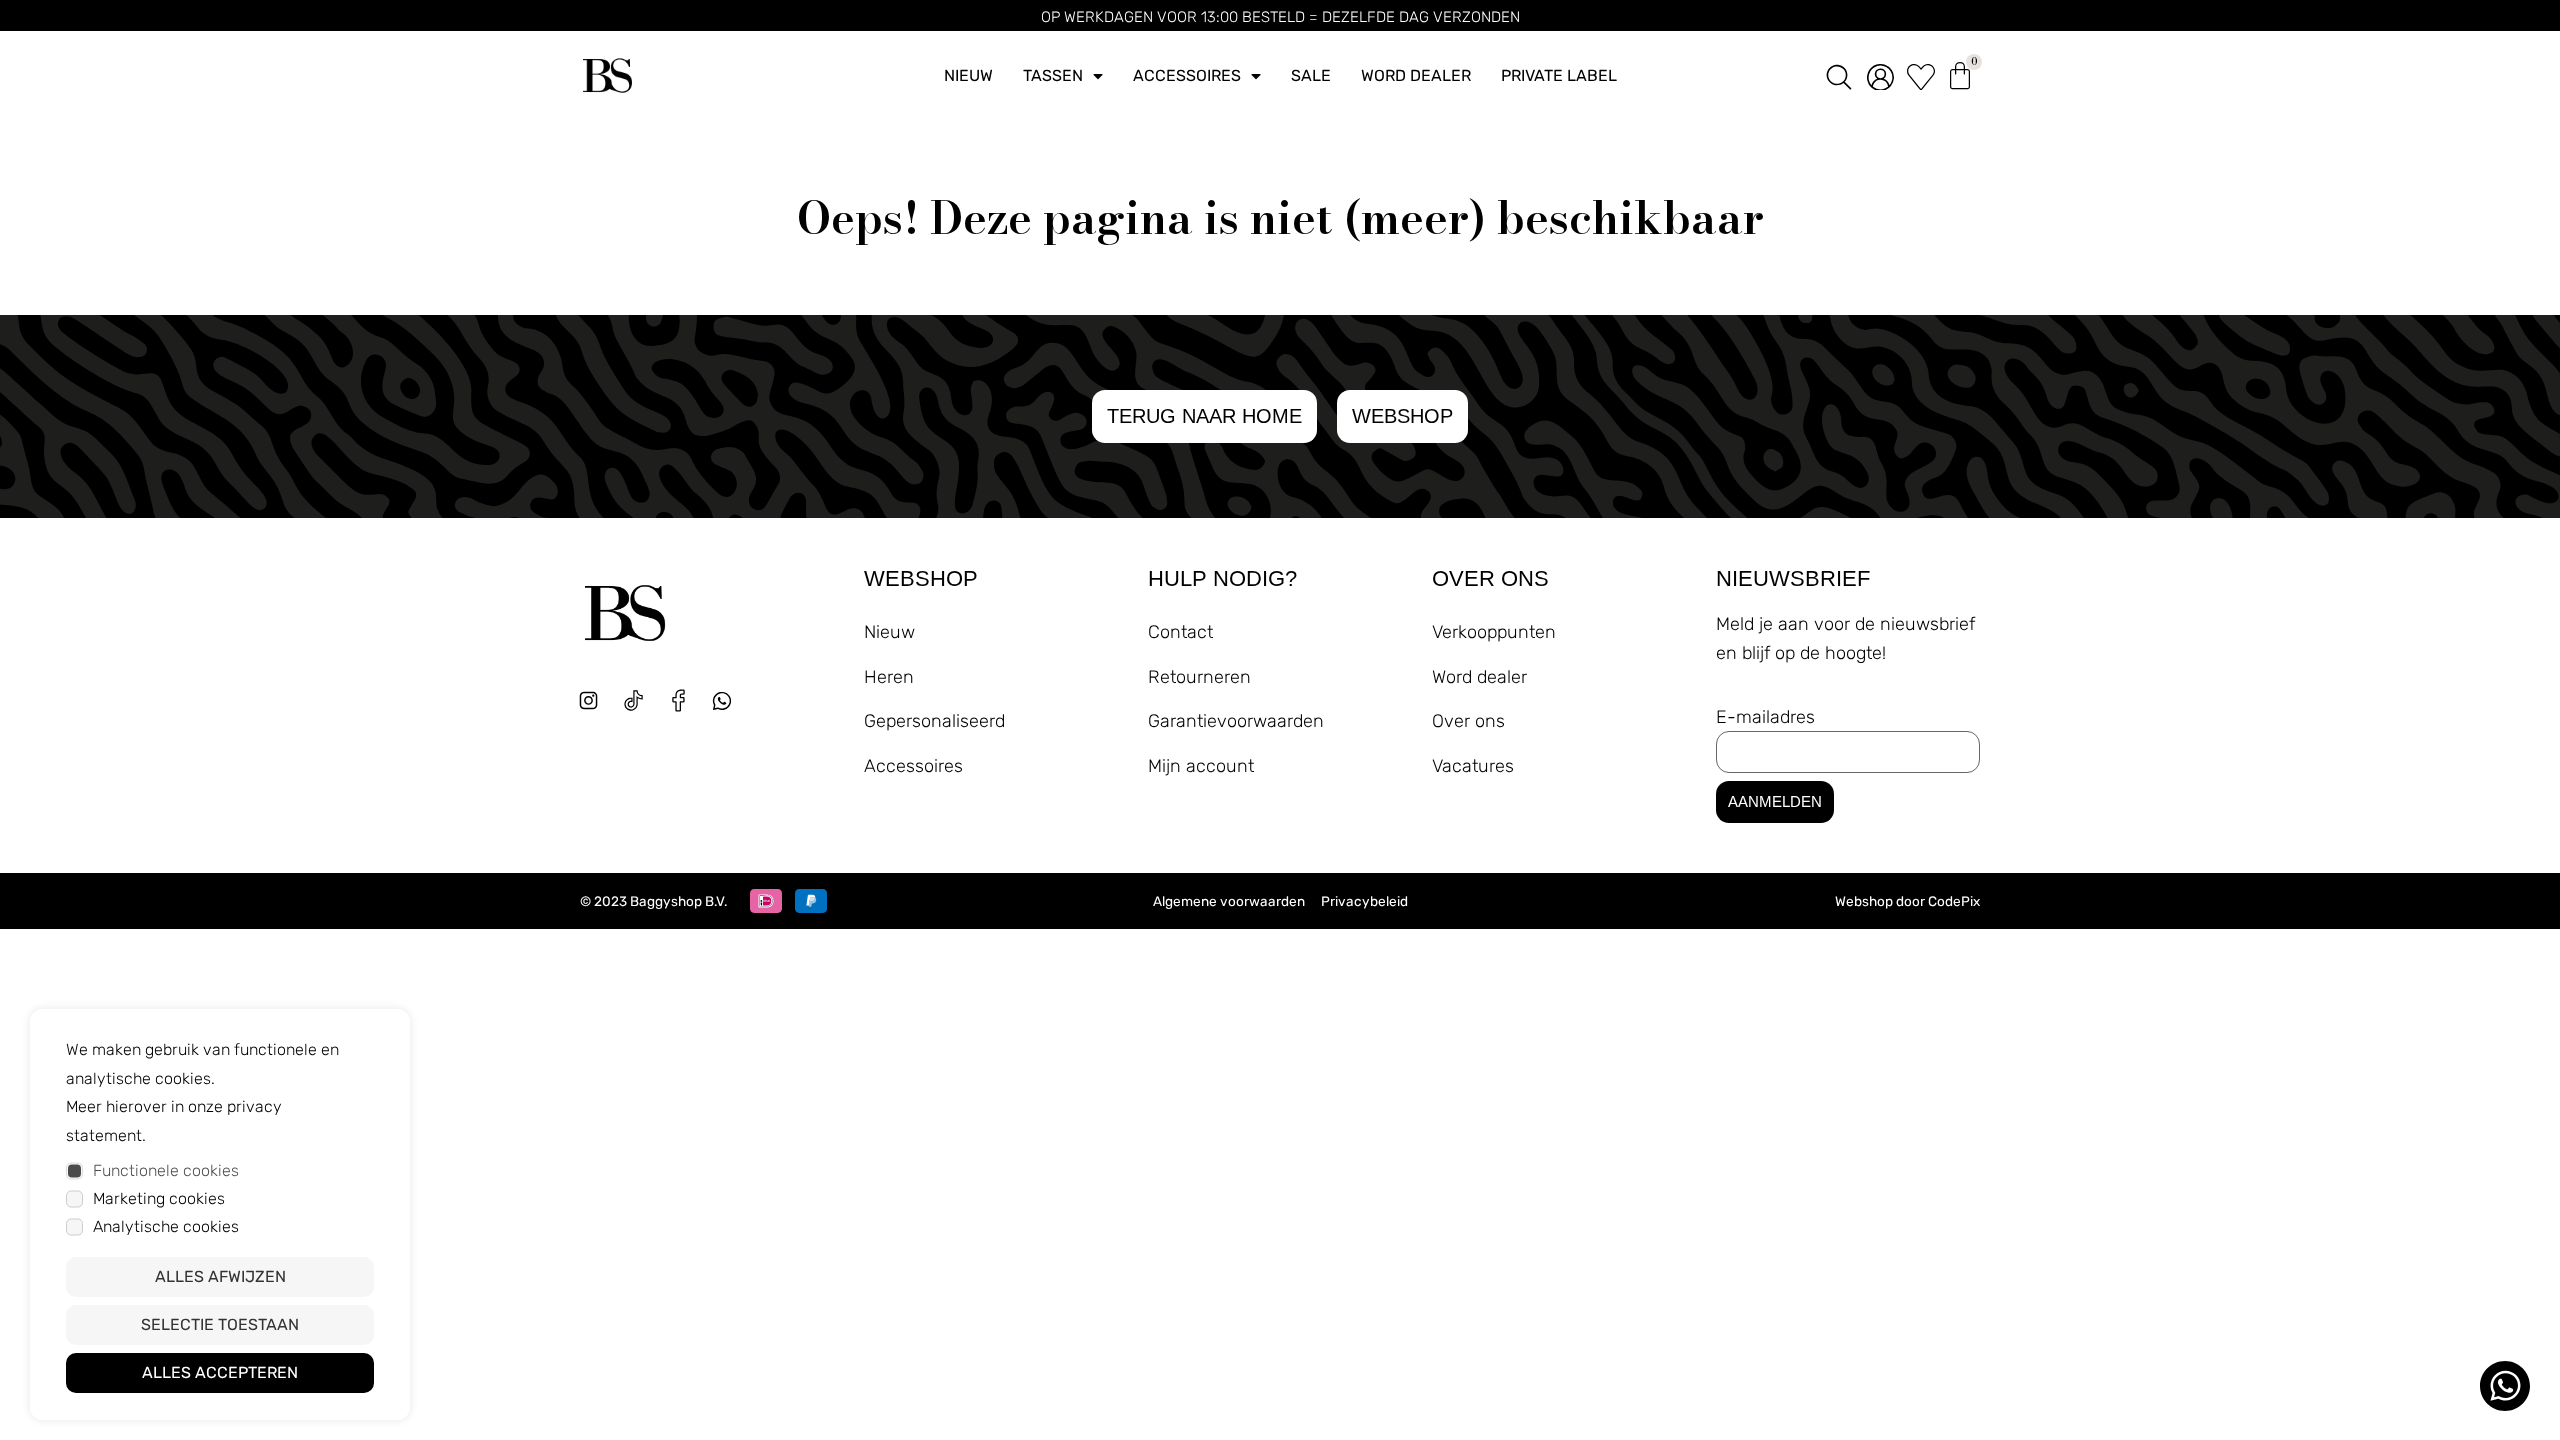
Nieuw (968, 75)
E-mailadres (1765, 717)
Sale (1311, 75)
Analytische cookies (166, 1226)
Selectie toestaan (220, 1324)
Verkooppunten (1494, 632)
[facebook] (678, 700)
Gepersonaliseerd (934, 721)
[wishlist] (1921, 76)
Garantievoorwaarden (1236, 721)
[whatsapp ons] (2505, 1386)
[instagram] (588, 700)
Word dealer (1416, 75)
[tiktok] (633, 700)
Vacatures (1473, 766)
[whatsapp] (729, 708)
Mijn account (1201, 766)
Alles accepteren (220, 1372)
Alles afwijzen (220, 1276)
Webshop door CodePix (1907, 901)
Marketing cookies (159, 1198)
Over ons (1468, 721)
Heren (889, 677)
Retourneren (1199, 677)
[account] (1880, 76)
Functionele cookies (166, 1170)
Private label (1559, 75)
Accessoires (1187, 75)
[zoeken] (1839, 75)
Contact (1180, 632)
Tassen (1053, 75)
